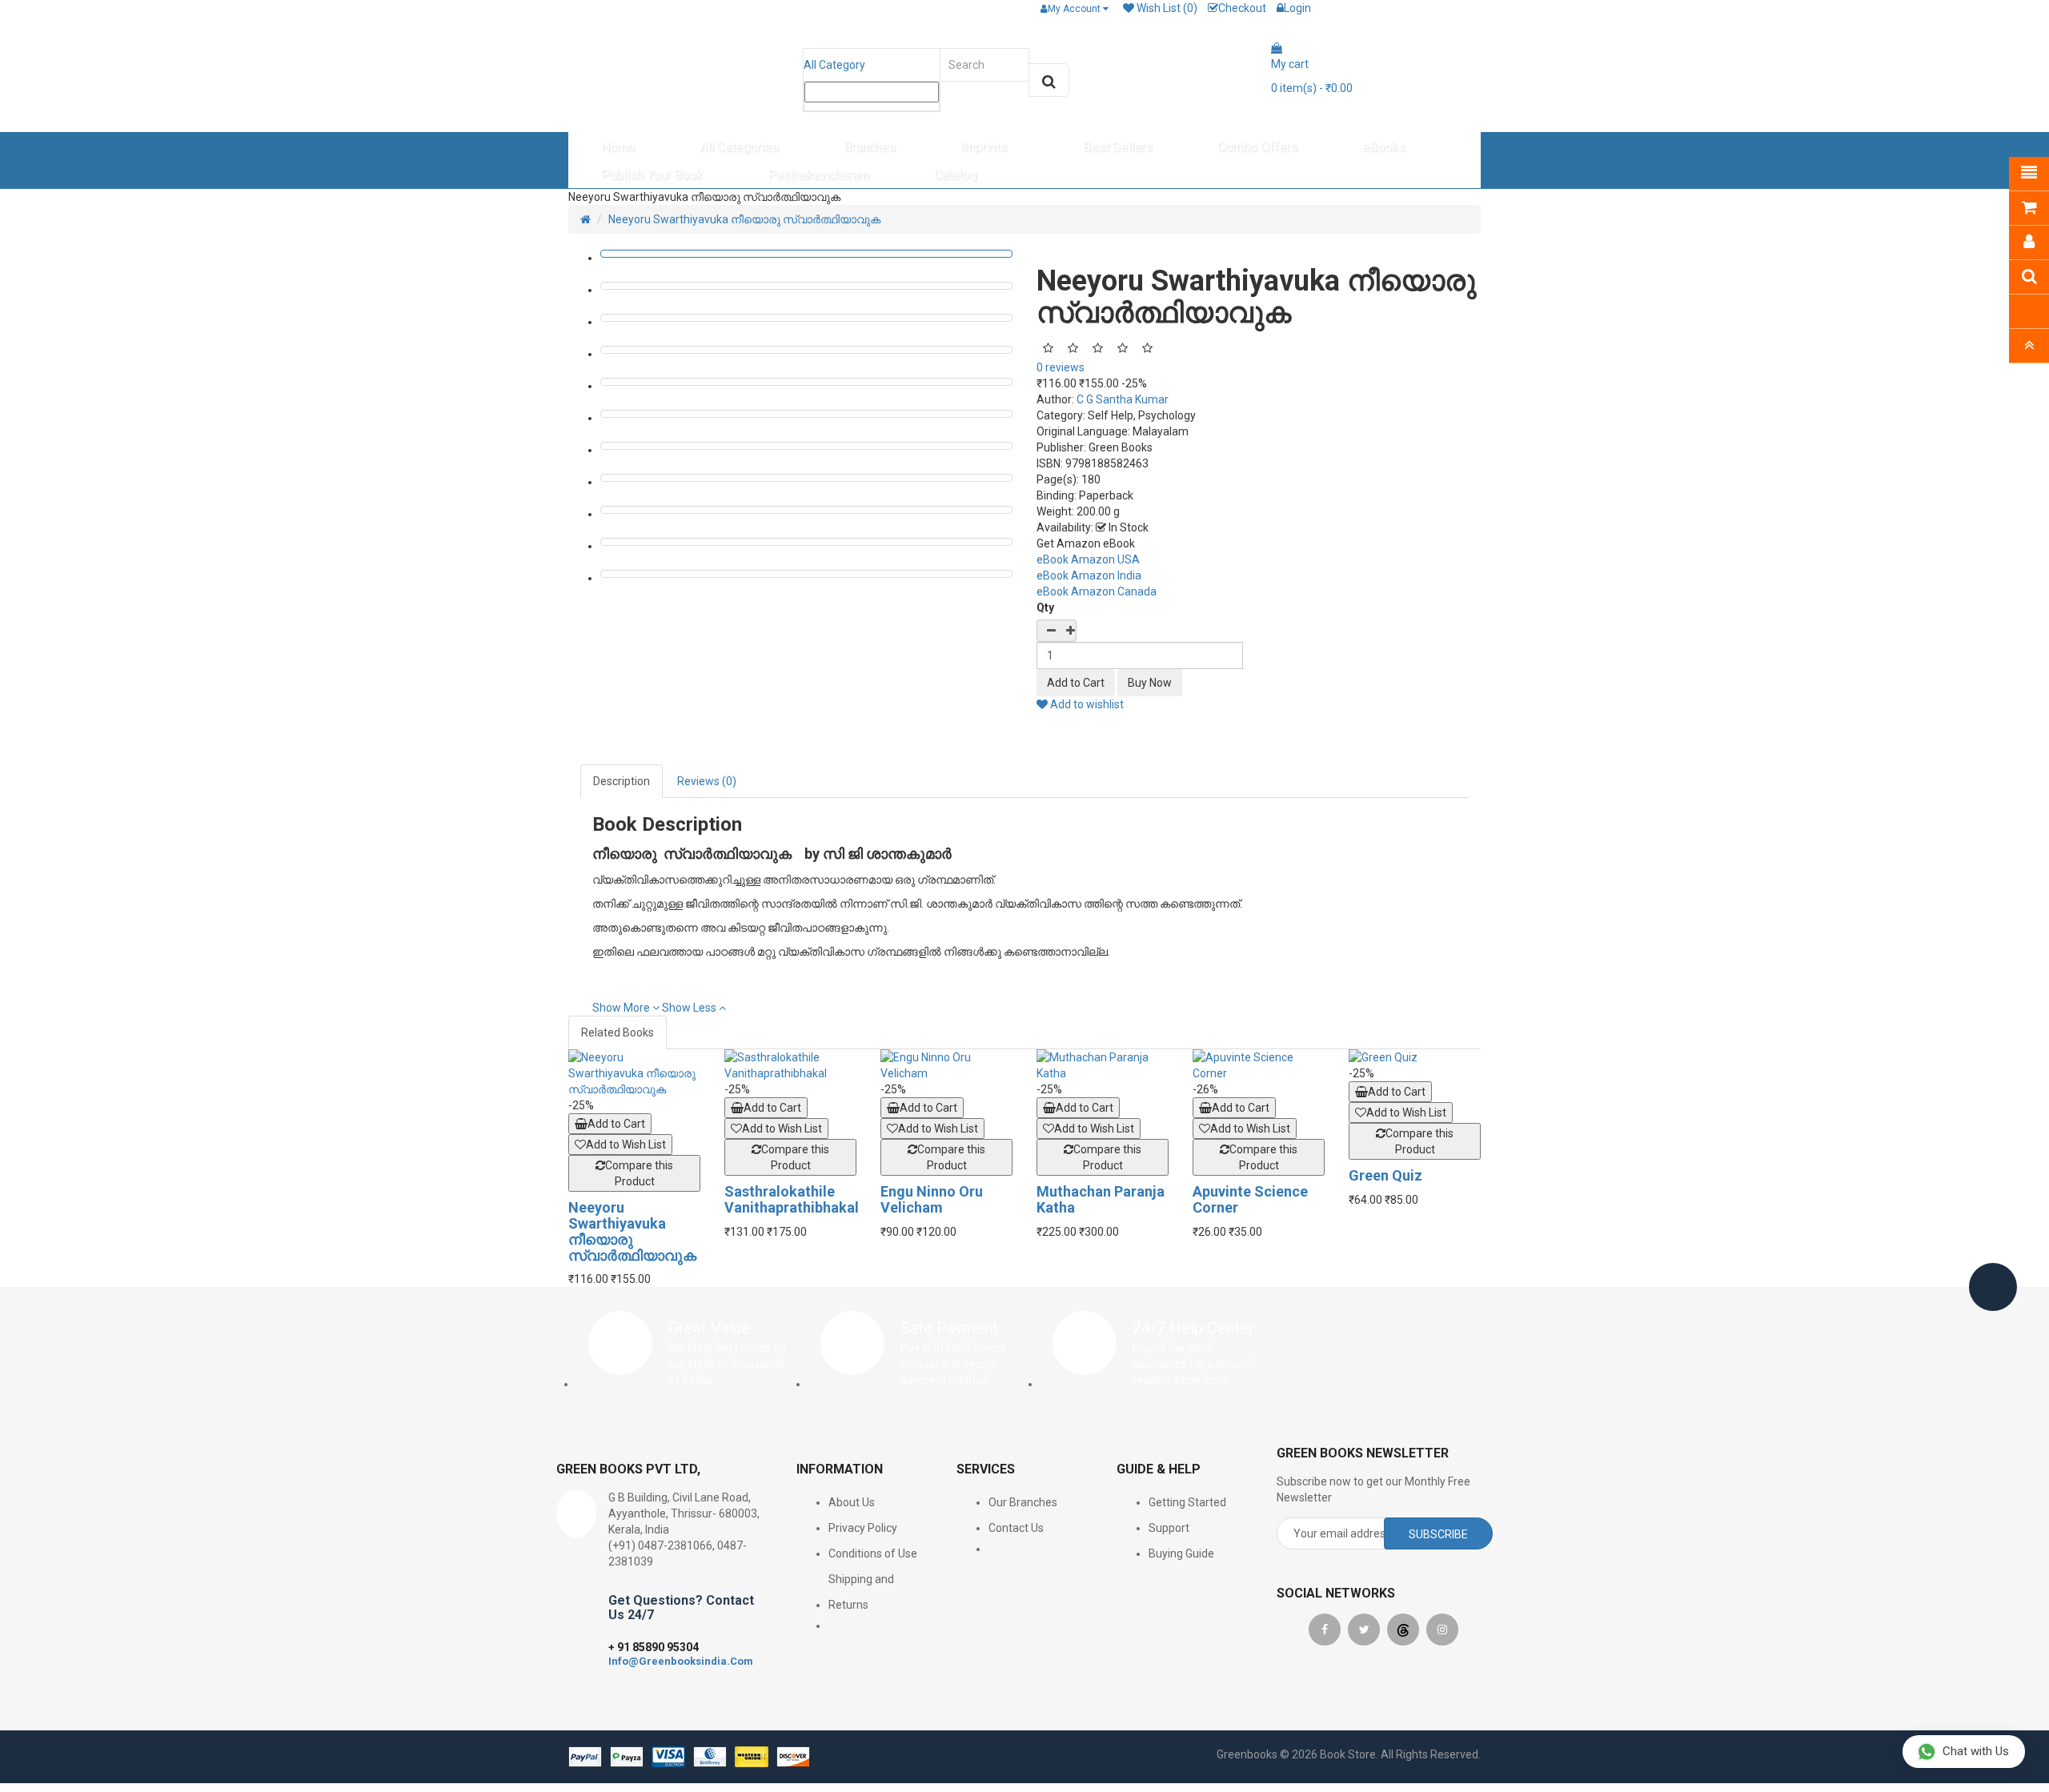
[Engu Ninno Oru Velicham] (946, 1065)
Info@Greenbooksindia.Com (681, 1661)
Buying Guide (1181, 1553)
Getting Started (1187, 1502)
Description (622, 781)
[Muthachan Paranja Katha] (1103, 1065)
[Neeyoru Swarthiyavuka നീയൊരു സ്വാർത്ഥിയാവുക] (634, 1073)
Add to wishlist (1086, 704)
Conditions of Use (873, 1553)
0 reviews (1061, 367)
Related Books (618, 1032)
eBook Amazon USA (1088, 559)
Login (1297, 8)
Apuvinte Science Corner (1250, 1199)
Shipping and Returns (861, 1592)
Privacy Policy (863, 1528)
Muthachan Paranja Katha (1101, 1199)
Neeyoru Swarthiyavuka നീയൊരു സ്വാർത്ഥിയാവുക (744, 219)
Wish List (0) (1166, 8)
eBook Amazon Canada (1097, 591)
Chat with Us (1976, 1751)
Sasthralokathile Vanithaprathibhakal (792, 1199)
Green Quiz (1385, 1175)
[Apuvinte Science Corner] (1259, 1065)
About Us (852, 1502)
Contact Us (1016, 1528)
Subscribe (1438, 1534)
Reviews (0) (707, 781)
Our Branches (1023, 1502)
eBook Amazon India (1089, 575)
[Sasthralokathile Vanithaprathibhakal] (790, 1065)
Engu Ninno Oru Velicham (932, 1199)
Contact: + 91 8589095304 (647, 8)
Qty (1045, 607)
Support (1169, 1528)
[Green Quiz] (1415, 1057)
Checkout (1242, 8)
